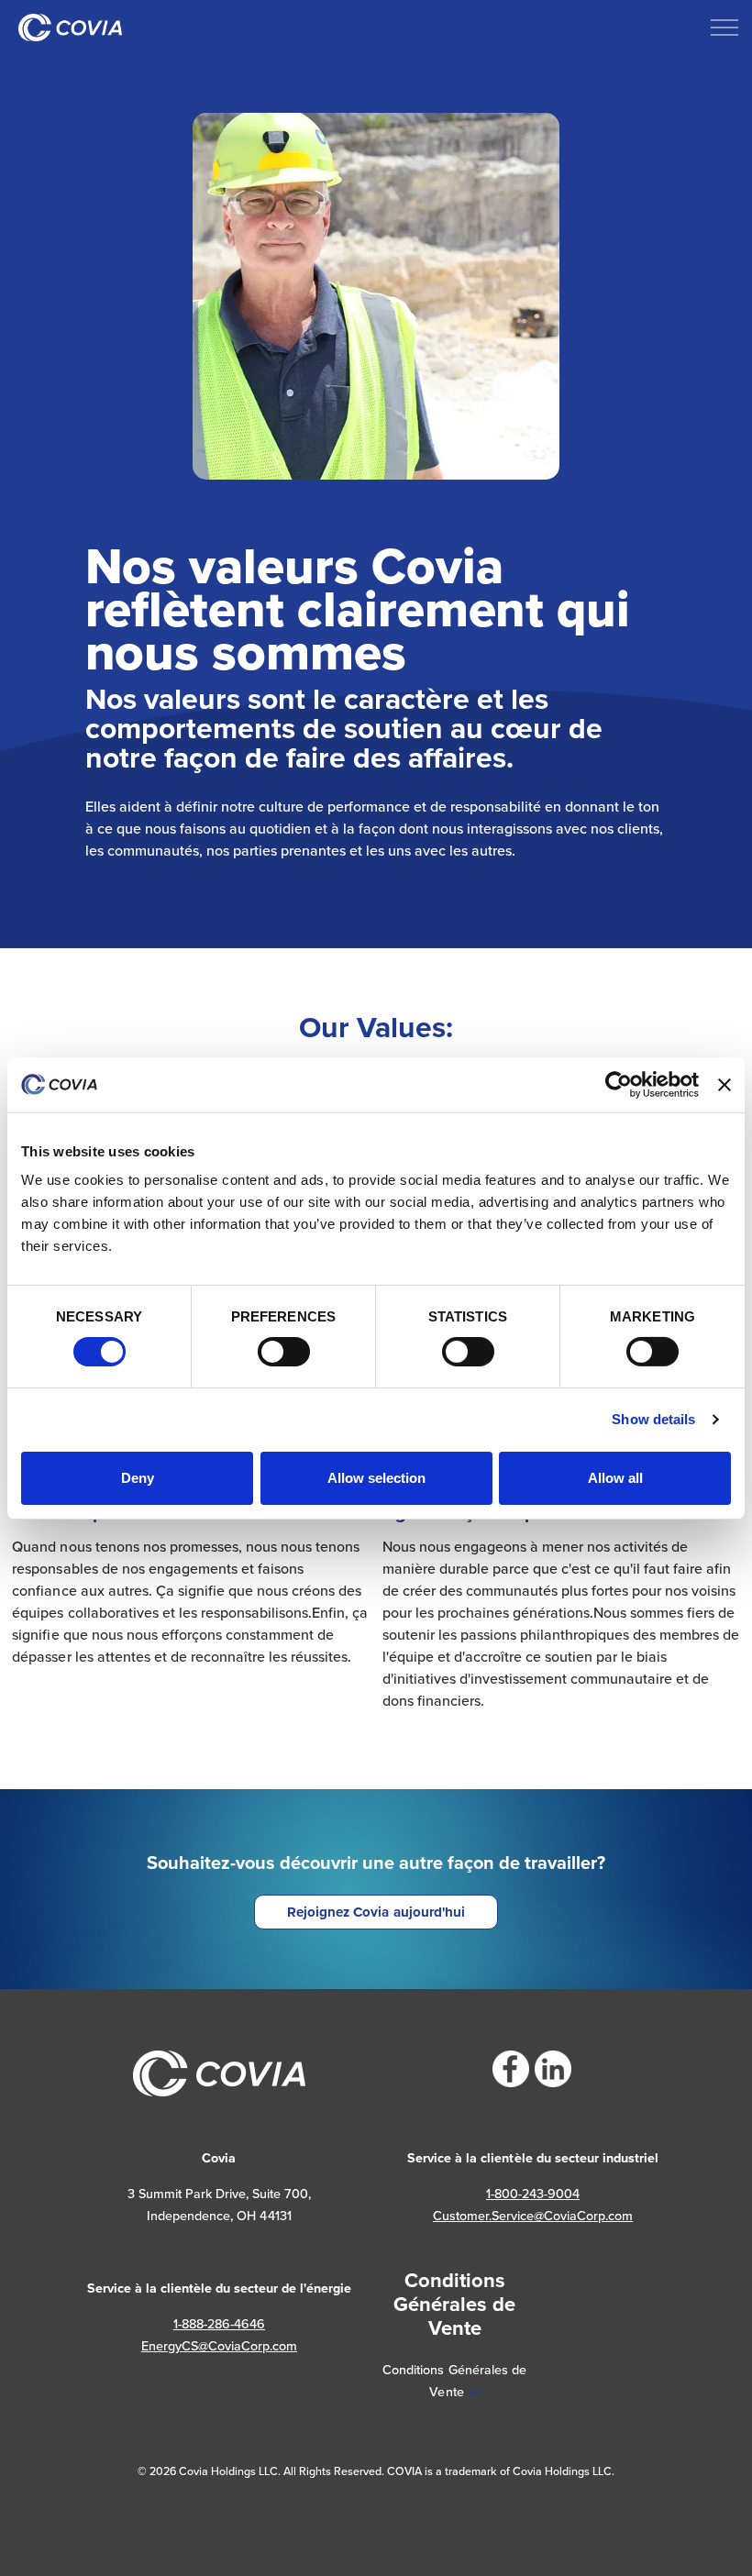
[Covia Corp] (70, 28)
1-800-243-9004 (533, 2194)
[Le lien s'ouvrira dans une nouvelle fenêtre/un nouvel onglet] (511, 2069)
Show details (653, 1419)
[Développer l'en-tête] (724, 28)
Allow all (615, 1478)
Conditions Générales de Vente (454, 2381)
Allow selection (376, 1478)
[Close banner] (724, 1084)
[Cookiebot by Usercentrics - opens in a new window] (619, 1084)
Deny (138, 1478)
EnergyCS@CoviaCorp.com (219, 2346)
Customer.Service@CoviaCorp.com (533, 2216)
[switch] (284, 1352)
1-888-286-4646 (219, 2324)
